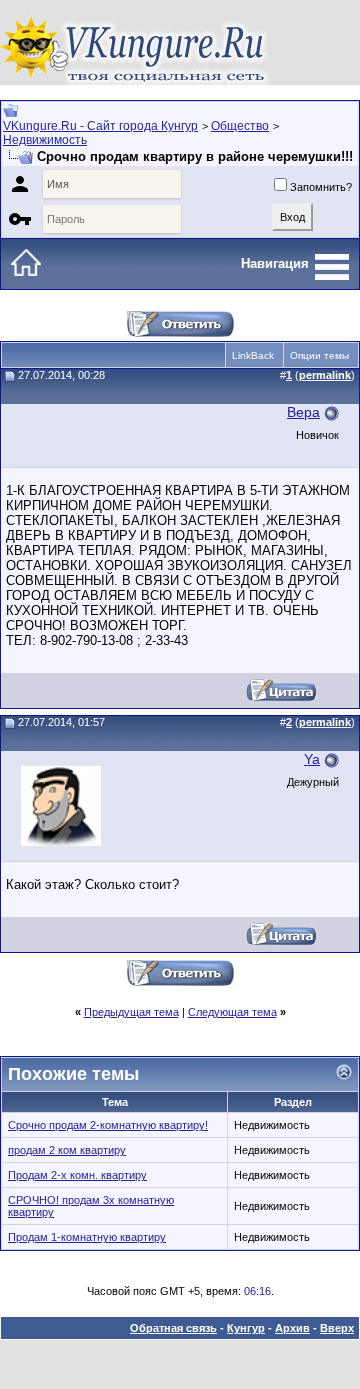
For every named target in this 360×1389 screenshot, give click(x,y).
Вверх (337, 1328)
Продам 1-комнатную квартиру (87, 1237)
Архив (292, 1328)
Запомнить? (321, 187)
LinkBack (253, 355)
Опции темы (319, 355)
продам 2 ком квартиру (67, 1150)
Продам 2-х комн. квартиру (77, 1175)
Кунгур (246, 1328)
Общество (240, 126)
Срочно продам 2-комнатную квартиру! (108, 1125)
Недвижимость (45, 140)
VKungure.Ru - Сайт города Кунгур (100, 126)
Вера (303, 412)
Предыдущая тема (131, 1012)
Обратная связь (173, 1328)
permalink (325, 375)
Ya (312, 759)
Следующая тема (232, 1012)
